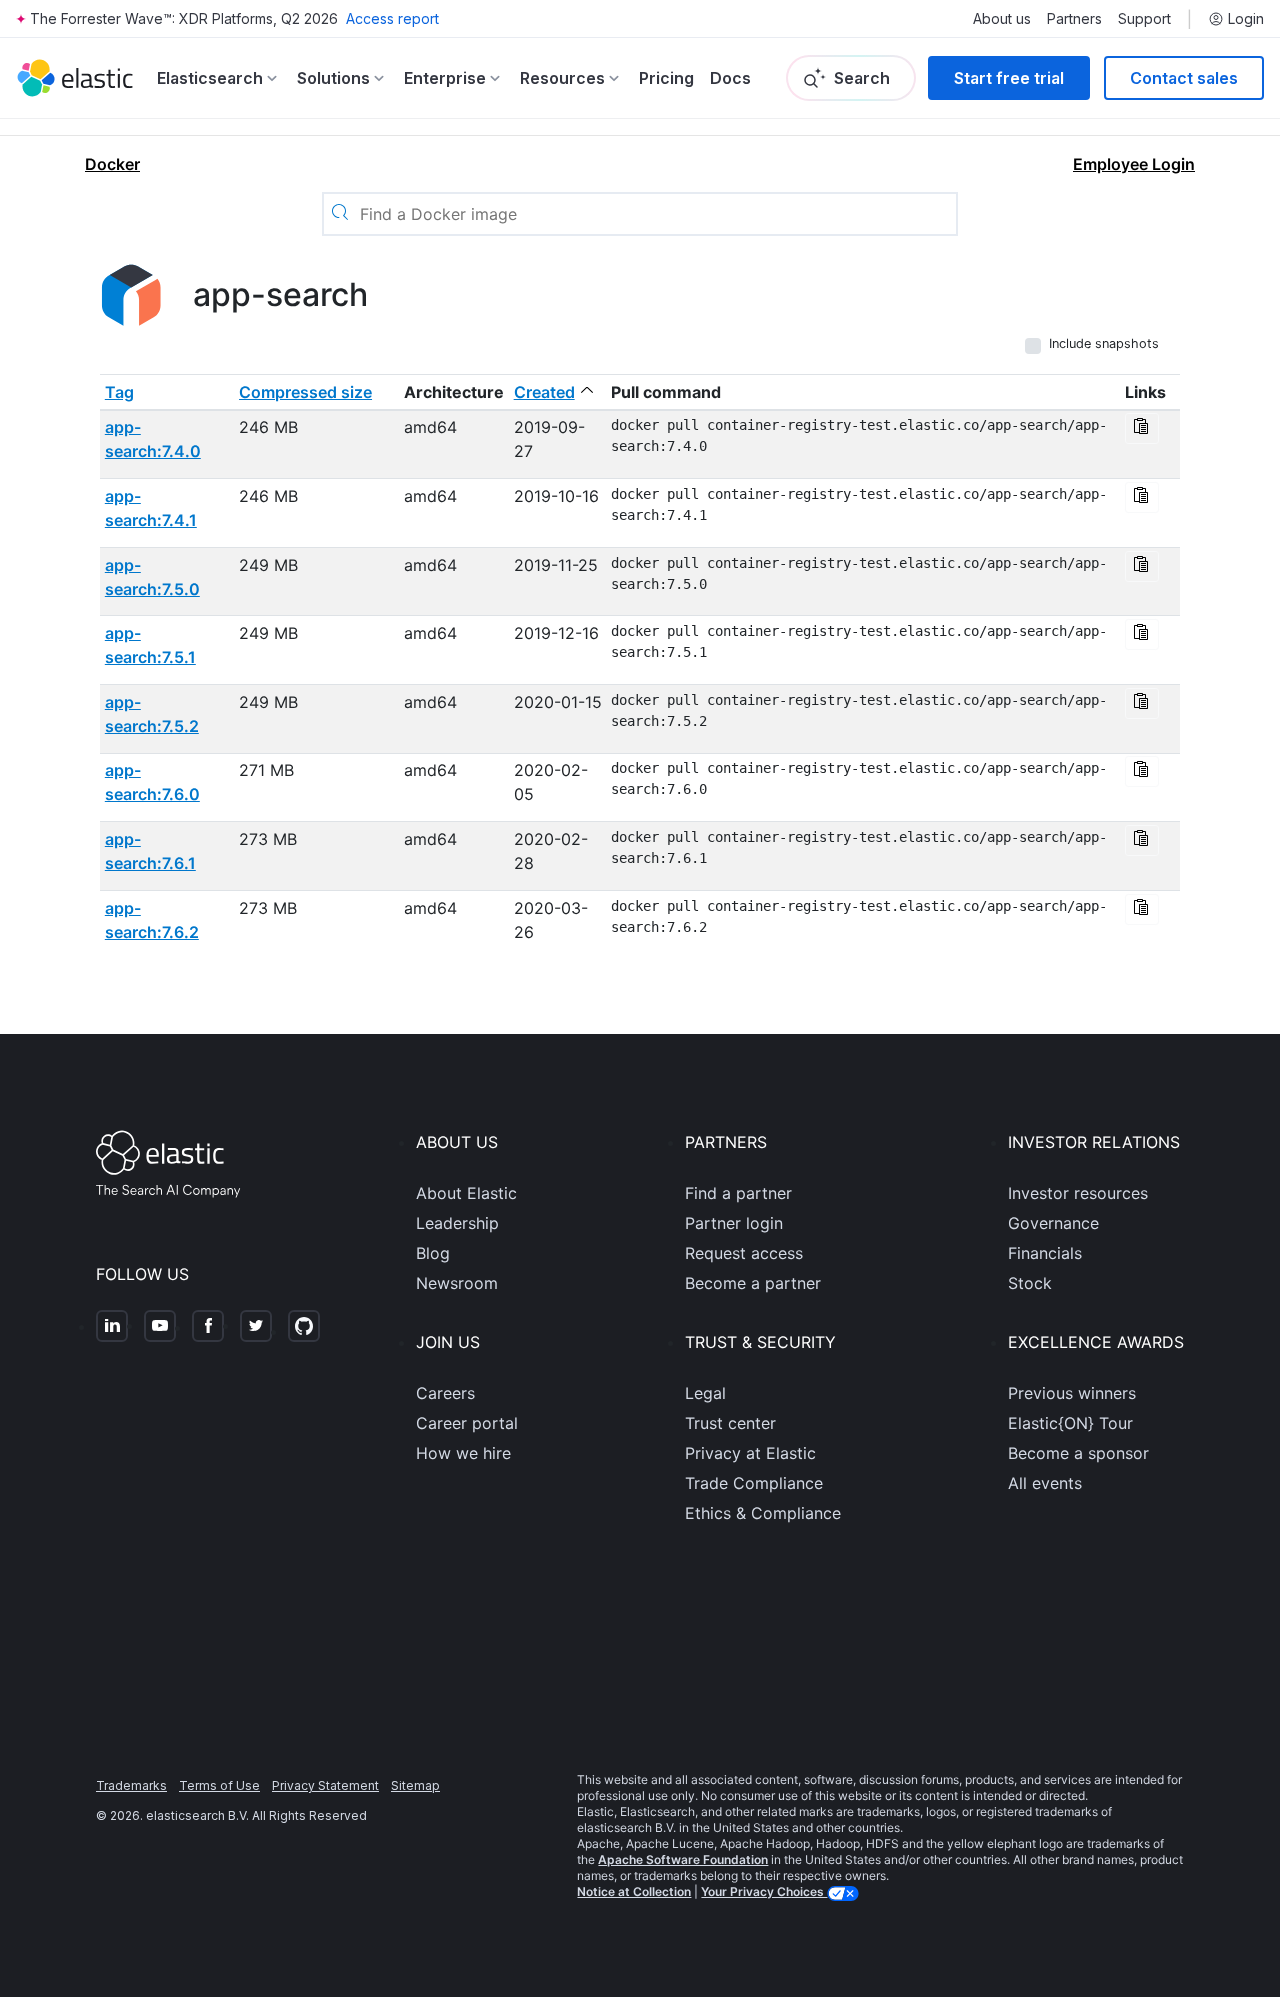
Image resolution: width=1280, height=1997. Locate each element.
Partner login (734, 1223)
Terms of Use (219, 1785)
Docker (112, 164)
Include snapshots (1104, 343)
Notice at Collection (634, 1891)
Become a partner (753, 1283)
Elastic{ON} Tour (1070, 1423)
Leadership (457, 1223)
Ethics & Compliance (763, 1513)
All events (1045, 1483)
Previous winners (1072, 1393)
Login (1246, 19)
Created (544, 392)
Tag (119, 392)
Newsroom (457, 1283)
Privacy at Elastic (750, 1453)
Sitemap (415, 1785)
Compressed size (305, 392)
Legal (705, 1393)
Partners (1074, 19)
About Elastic (466, 1193)
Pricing (666, 78)
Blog (433, 1253)
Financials (1045, 1253)
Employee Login (1134, 164)
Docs (730, 78)
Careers (445, 1393)
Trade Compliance (754, 1483)
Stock (1030, 1283)
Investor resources (1078, 1193)
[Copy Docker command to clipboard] (1142, 428)
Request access (744, 1253)
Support (1144, 19)
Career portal (467, 1423)
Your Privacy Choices (764, 1891)
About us (1002, 19)
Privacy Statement (325, 1785)
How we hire (463, 1453)
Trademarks (131, 1785)
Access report (392, 18)
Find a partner (738, 1193)
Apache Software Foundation (683, 1859)
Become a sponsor (1078, 1453)
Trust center (730, 1423)
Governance (1053, 1223)
